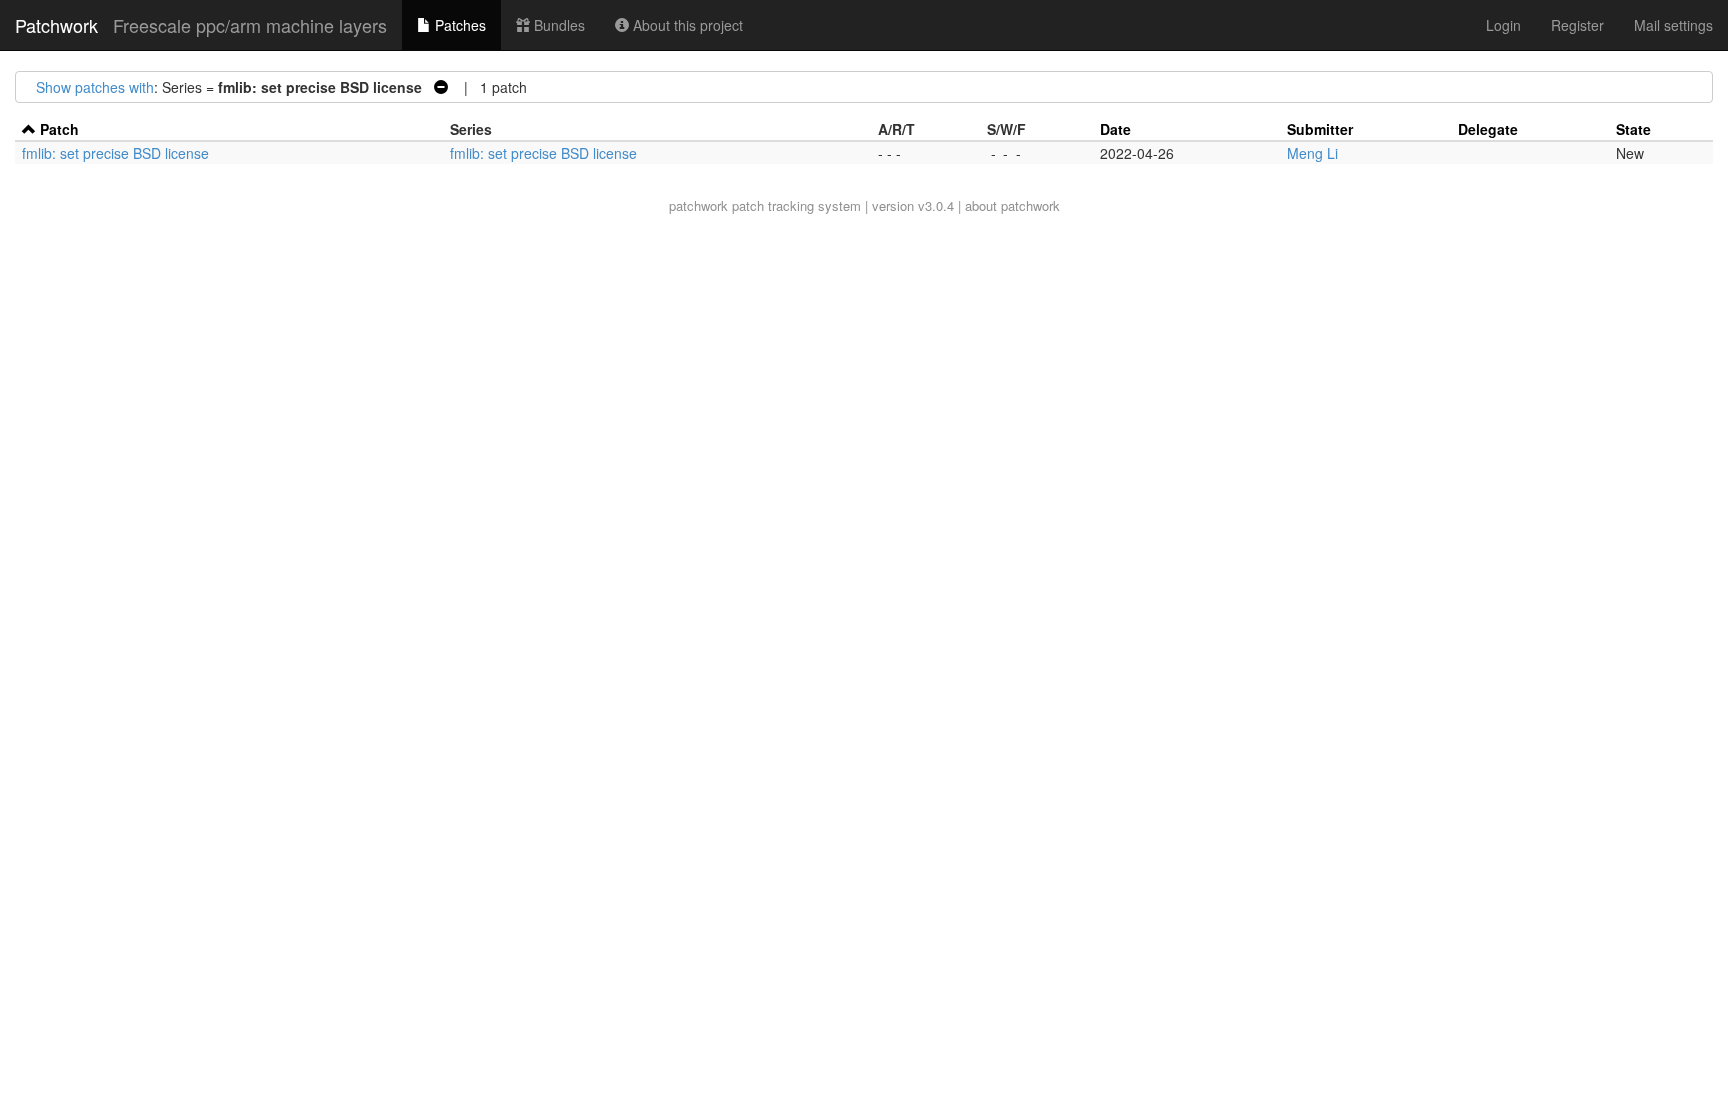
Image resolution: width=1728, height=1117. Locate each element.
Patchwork (56, 25)
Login (1503, 25)
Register (1577, 25)
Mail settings (1673, 25)
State (1633, 129)
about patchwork (1012, 205)
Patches (458, 25)
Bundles (557, 25)
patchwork (698, 205)
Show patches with (95, 87)
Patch (59, 129)
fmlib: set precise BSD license (115, 153)
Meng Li (1312, 153)
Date (1115, 129)
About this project (686, 25)
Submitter (1320, 129)
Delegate (1488, 129)
